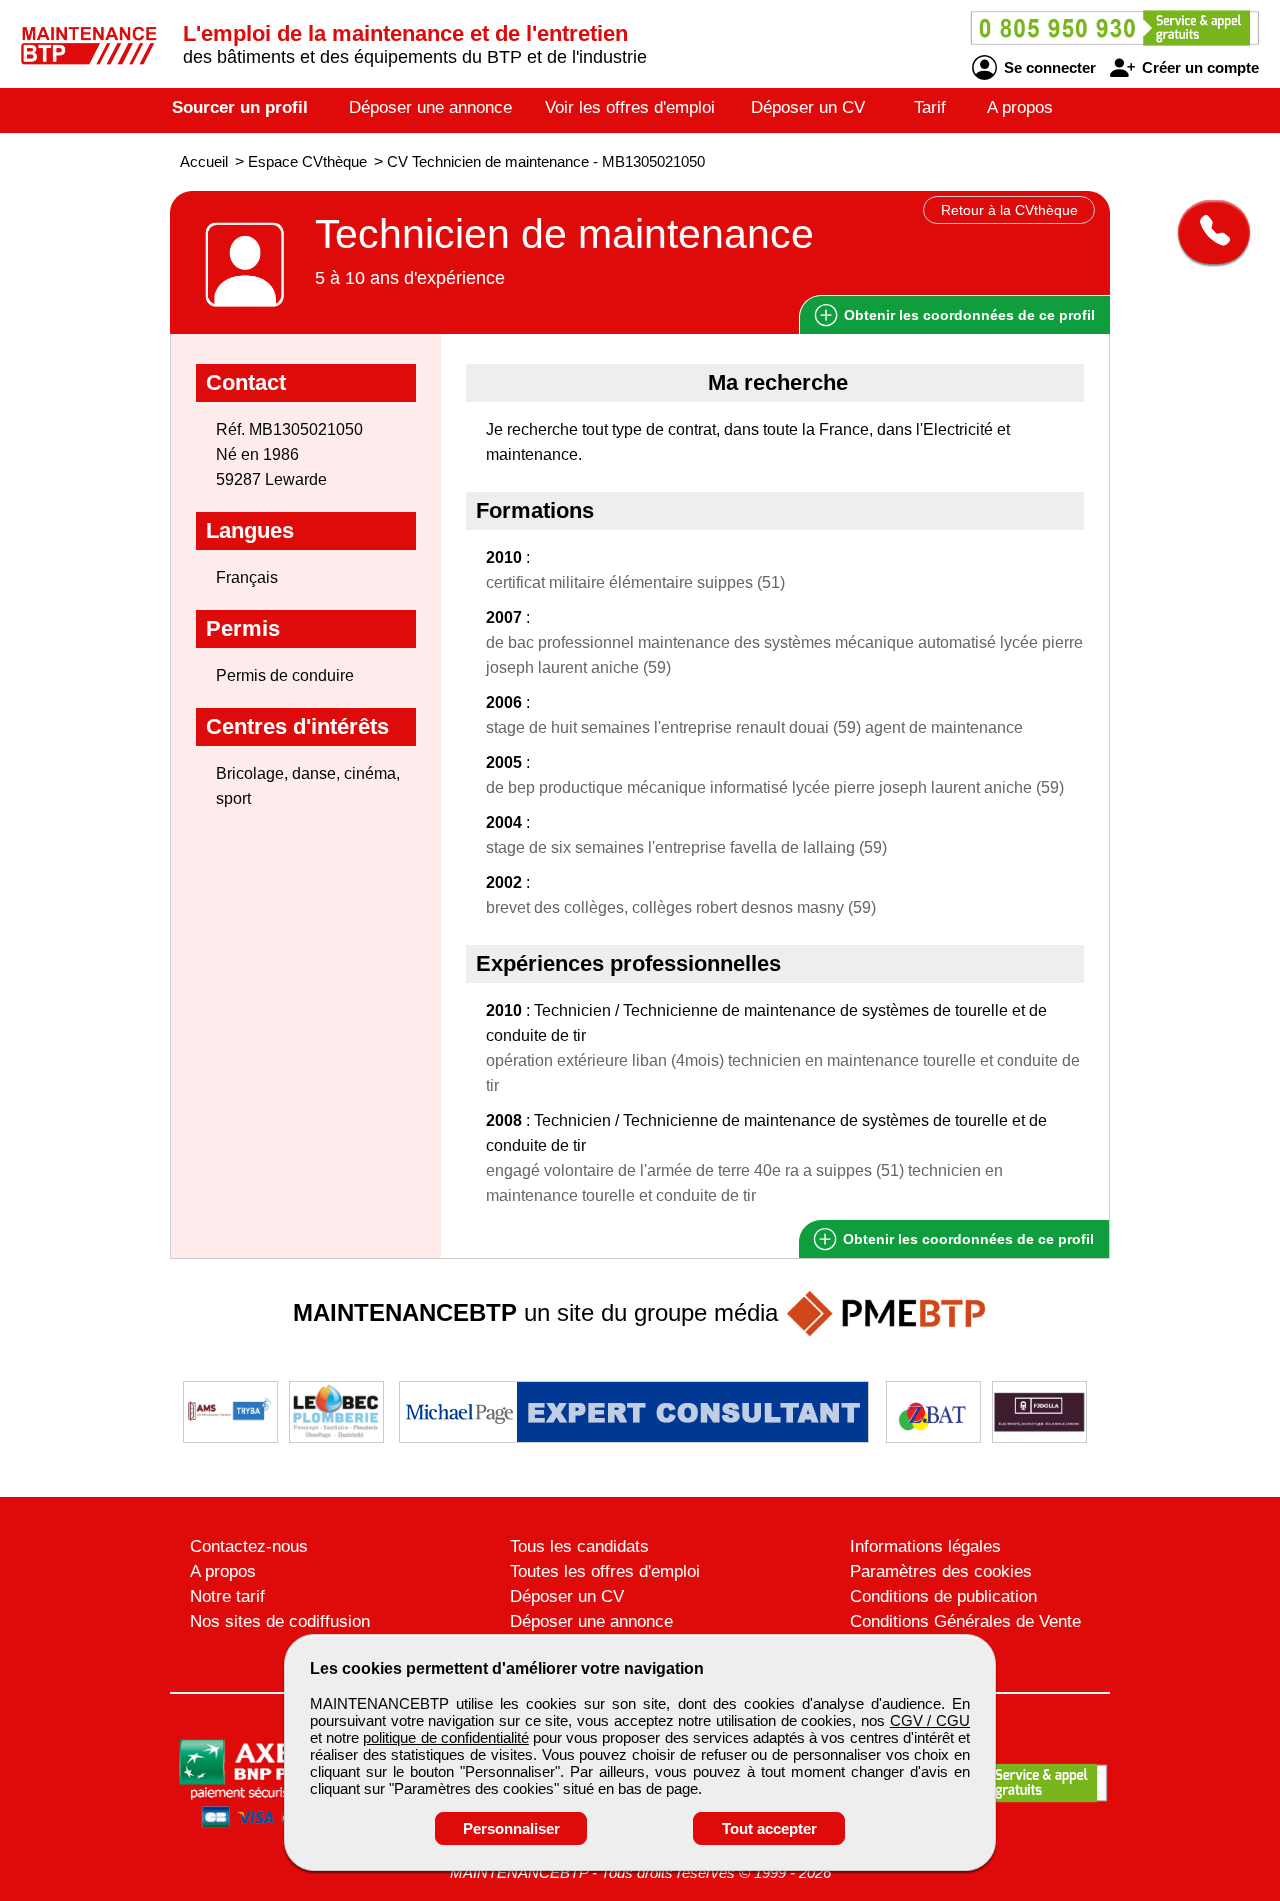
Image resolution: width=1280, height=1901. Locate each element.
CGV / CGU (930, 1720)
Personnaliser (511, 1828)
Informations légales (925, 1546)
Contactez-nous (249, 1546)
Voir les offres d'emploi (630, 107)
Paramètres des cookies (941, 1571)
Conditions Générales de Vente (965, 1621)
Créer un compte (1198, 67)
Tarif (930, 107)
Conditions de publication (943, 1596)
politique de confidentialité (445, 1737)
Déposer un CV (808, 107)
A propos (1020, 107)
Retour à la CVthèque (1009, 210)
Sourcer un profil (240, 107)
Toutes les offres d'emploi (605, 1571)
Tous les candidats (579, 1546)
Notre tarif (227, 1596)
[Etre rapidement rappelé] (1206, 232)
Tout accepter (769, 1828)
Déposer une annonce (430, 107)
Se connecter (1048, 67)
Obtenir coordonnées (967, 315)
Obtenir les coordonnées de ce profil (966, 1239)
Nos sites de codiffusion (280, 1621)
